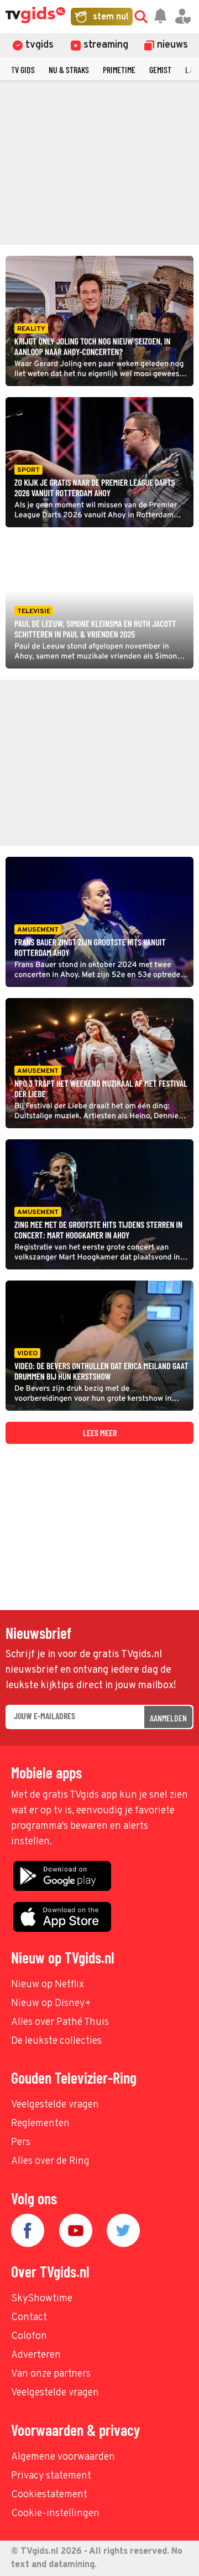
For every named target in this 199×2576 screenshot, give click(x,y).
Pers (21, 2143)
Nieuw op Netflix (48, 1985)
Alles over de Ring (50, 2161)
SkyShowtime (42, 2299)
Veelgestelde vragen (55, 2105)
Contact (29, 2318)
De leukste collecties (56, 2041)
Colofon (29, 2336)
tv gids (23, 70)
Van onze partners (51, 2374)
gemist (160, 70)
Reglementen (40, 2124)
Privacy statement (51, 2476)
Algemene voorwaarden (63, 2457)
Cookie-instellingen (55, 2514)
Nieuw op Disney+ (51, 2004)
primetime (119, 70)
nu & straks (69, 70)
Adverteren (36, 2355)
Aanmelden (168, 1718)
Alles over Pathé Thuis (60, 2022)
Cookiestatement (49, 2495)
